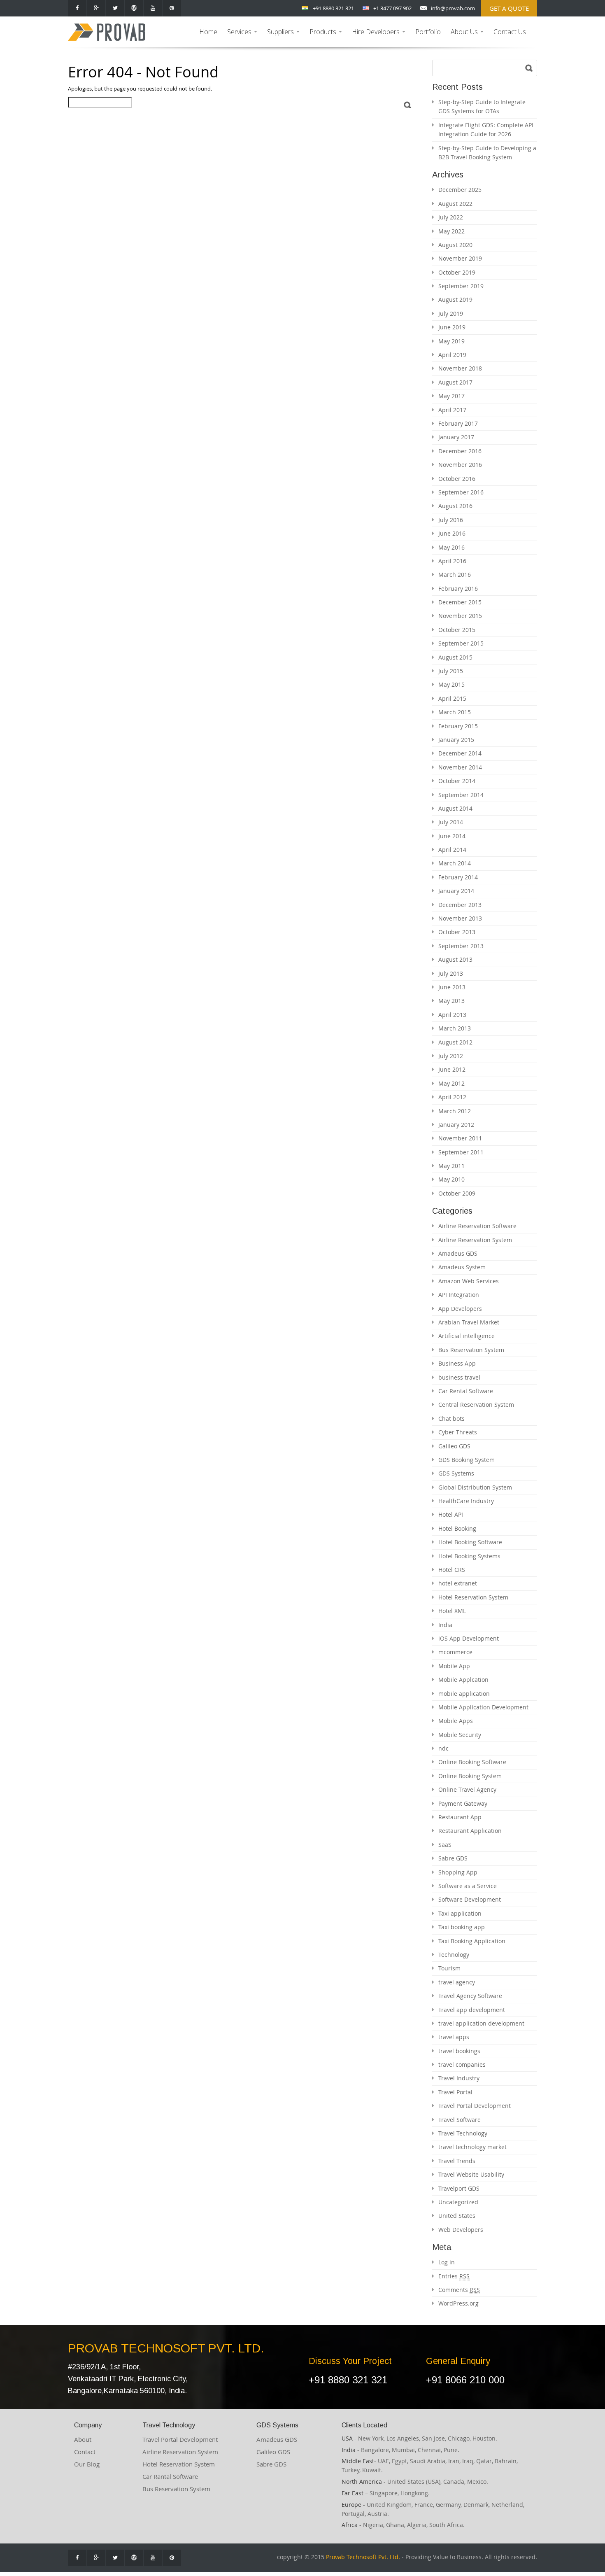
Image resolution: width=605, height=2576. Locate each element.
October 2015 (457, 630)
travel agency (457, 1982)
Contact (85, 2452)
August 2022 (455, 204)
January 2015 (456, 740)
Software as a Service (468, 1886)
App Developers (460, 1309)
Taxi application (460, 1913)
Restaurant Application (470, 1831)
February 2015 (458, 726)
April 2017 (452, 410)
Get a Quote (509, 8)
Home (208, 32)
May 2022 (451, 231)
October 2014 (457, 781)
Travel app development (472, 2010)
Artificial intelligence (467, 1336)
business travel (459, 1377)
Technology (454, 1955)
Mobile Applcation (463, 1680)
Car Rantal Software (170, 2476)
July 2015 (451, 671)
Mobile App (454, 1666)
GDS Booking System (467, 1460)
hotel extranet (458, 1583)
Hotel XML (452, 1611)
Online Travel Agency (467, 1789)
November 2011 (460, 1138)
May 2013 (451, 1001)
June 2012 (452, 1069)
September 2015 (461, 643)
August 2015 (455, 657)
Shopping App (458, 1872)
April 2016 (452, 561)
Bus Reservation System (471, 1350)
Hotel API (451, 1514)
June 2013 (452, 987)
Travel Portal (455, 2092)
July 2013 (451, 973)
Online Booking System (470, 1776)
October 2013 (457, 932)
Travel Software (460, 2120)
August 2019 (455, 300)
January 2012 (456, 1125)
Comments (459, 2290)
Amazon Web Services (469, 1281)
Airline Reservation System (475, 1240)
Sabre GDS (453, 1858)
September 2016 (461, 492)
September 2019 (461, 286)
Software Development (470, 1899)
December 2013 (460, 905)
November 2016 (460, 465)
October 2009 (457, 1193)
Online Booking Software (472, 1762)
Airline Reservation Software (477, 1226)
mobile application (464, 1694)
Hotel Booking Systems (469, 1556)
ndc (443, 1748)
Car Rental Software (466, 1391)
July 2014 (451, 822)
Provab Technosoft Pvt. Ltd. (363, 2557)
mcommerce (455, 1652)
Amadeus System (462, 1267)
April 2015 (452, 698)
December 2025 (460, 190)
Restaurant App (460, 1817)
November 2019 (460, 258)
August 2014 (455, 808)
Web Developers (461, 2230)
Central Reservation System (476, 1405)
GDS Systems (456, 1473)
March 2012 (455, 1111)
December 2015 (460, 602)
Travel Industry (459, 2078)
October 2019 (457, 272)
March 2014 (455, 863)
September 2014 (461, 795)
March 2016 (455, 575)
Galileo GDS (454, 1446)
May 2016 (451, 547)
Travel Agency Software (470, 1996)
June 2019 (452, 327)
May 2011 (451, 1166)
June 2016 (452, 533)
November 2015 (460, 616)
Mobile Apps (456, 1721)
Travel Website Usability (471, 2174)
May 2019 (451, 341)
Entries (454, 2276)
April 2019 (452, 355)
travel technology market (472, 2147)
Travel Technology (463, 2133)
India (445, 1625)
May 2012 (451, 1083)
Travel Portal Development (475, 2106)
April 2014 (452, 850)
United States (457, 2216)
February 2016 (458, 589)
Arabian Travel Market (469, 1322)
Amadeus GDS (458, 1253)
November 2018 (460, 368)
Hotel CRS (452, 1570)
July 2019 (451, 314)
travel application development (481, 2023)
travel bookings (459, 2051)
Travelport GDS (459, 2188)
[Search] (408, 105)
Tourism (449, 1968)
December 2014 (460, 753)
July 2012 (451, 1056)
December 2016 (460, 451)
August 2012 (455, 1042)
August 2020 (455, 245)
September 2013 (461, 946)
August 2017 (455, 382)
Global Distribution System (475, 1487)
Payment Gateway (463, 1803)
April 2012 (452, 1097)
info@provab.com (453, 8)
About (83, 2439)
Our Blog (87, 2464)
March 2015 (455, 712)
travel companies (462, 2064)
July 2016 (451, 520)
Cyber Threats (458, 1432)
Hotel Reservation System (473, 1597)
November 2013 (460, 918)
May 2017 (451, 396)
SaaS (445, 1845)
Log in (447, 2262)
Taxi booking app (462, 1927)
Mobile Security (460, 1735)
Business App (457, 1363)
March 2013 (455, 1028)
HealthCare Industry (466, 1501)
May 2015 (451, 684)
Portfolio (428, 32)
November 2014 (460, 767)
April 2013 (452, 1015)
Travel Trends (457, 2161)
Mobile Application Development (483, 1707)
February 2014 (458, 877)
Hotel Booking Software (470, 1542)
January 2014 (456, 891)
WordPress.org (458, 2303)
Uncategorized (458, 2202)
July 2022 (451, 217)
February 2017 (458, 423)
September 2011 (461, 1152)
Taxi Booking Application (472, 1941)
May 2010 (451, 1179)
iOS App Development (469, 1638)
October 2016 (457, 479)
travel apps (454, 2037)
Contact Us (510, 32)
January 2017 (456, 437)
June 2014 (452, 836)
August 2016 (455, 506)
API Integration (459, 1295)
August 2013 (455, 959)
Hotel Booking (457, 1528)
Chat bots (451, 1419)
